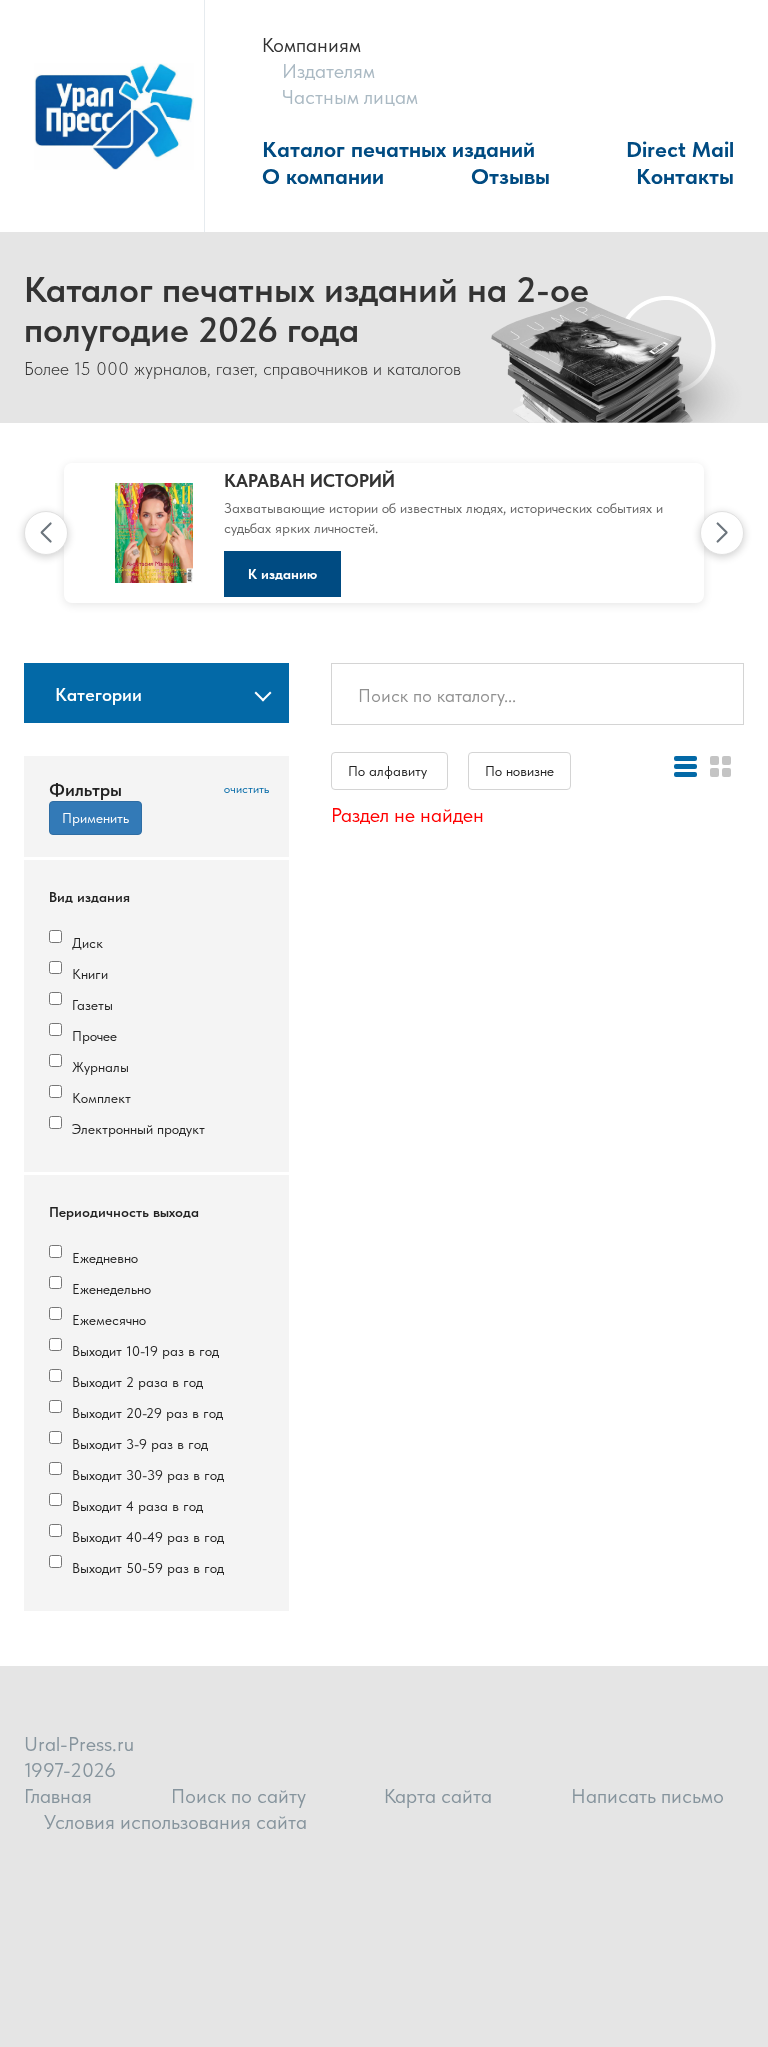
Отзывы (510, 176)
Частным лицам (350, 97)
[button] (46, 533)
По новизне (519, 771)
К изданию (282, 574)
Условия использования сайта (175, 1822)
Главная (58, 1796)
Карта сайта (438, 1796)
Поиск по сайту (238, 1796)
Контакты (685, 176)
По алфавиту (389, 771)
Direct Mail (680, 149)
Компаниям (311, 45)
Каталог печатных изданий (398, 149)
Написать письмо (647, 1796)
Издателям (328, 71)
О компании (323, 176)
